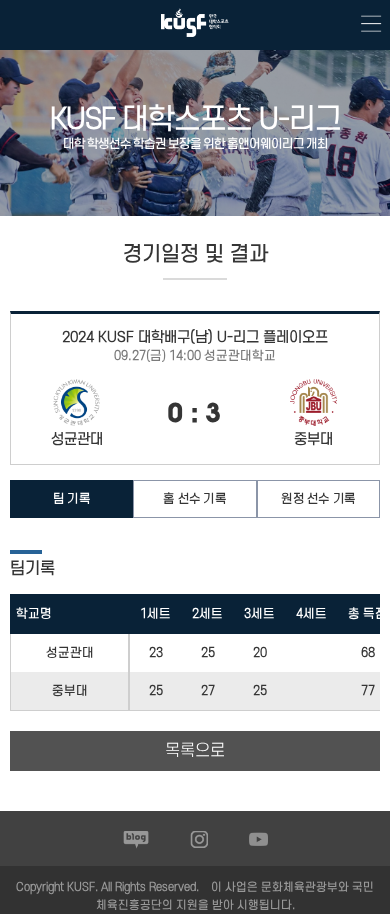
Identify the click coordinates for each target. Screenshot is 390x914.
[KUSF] (195, 41)
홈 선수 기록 (194, 499)
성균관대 (70, 653)
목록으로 (195, 751)
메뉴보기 (365, 25)
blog (136, 839)
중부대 (70, 691)
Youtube (258, 839)
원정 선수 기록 (318, 499)
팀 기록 (71, 499)
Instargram (199, 839)
